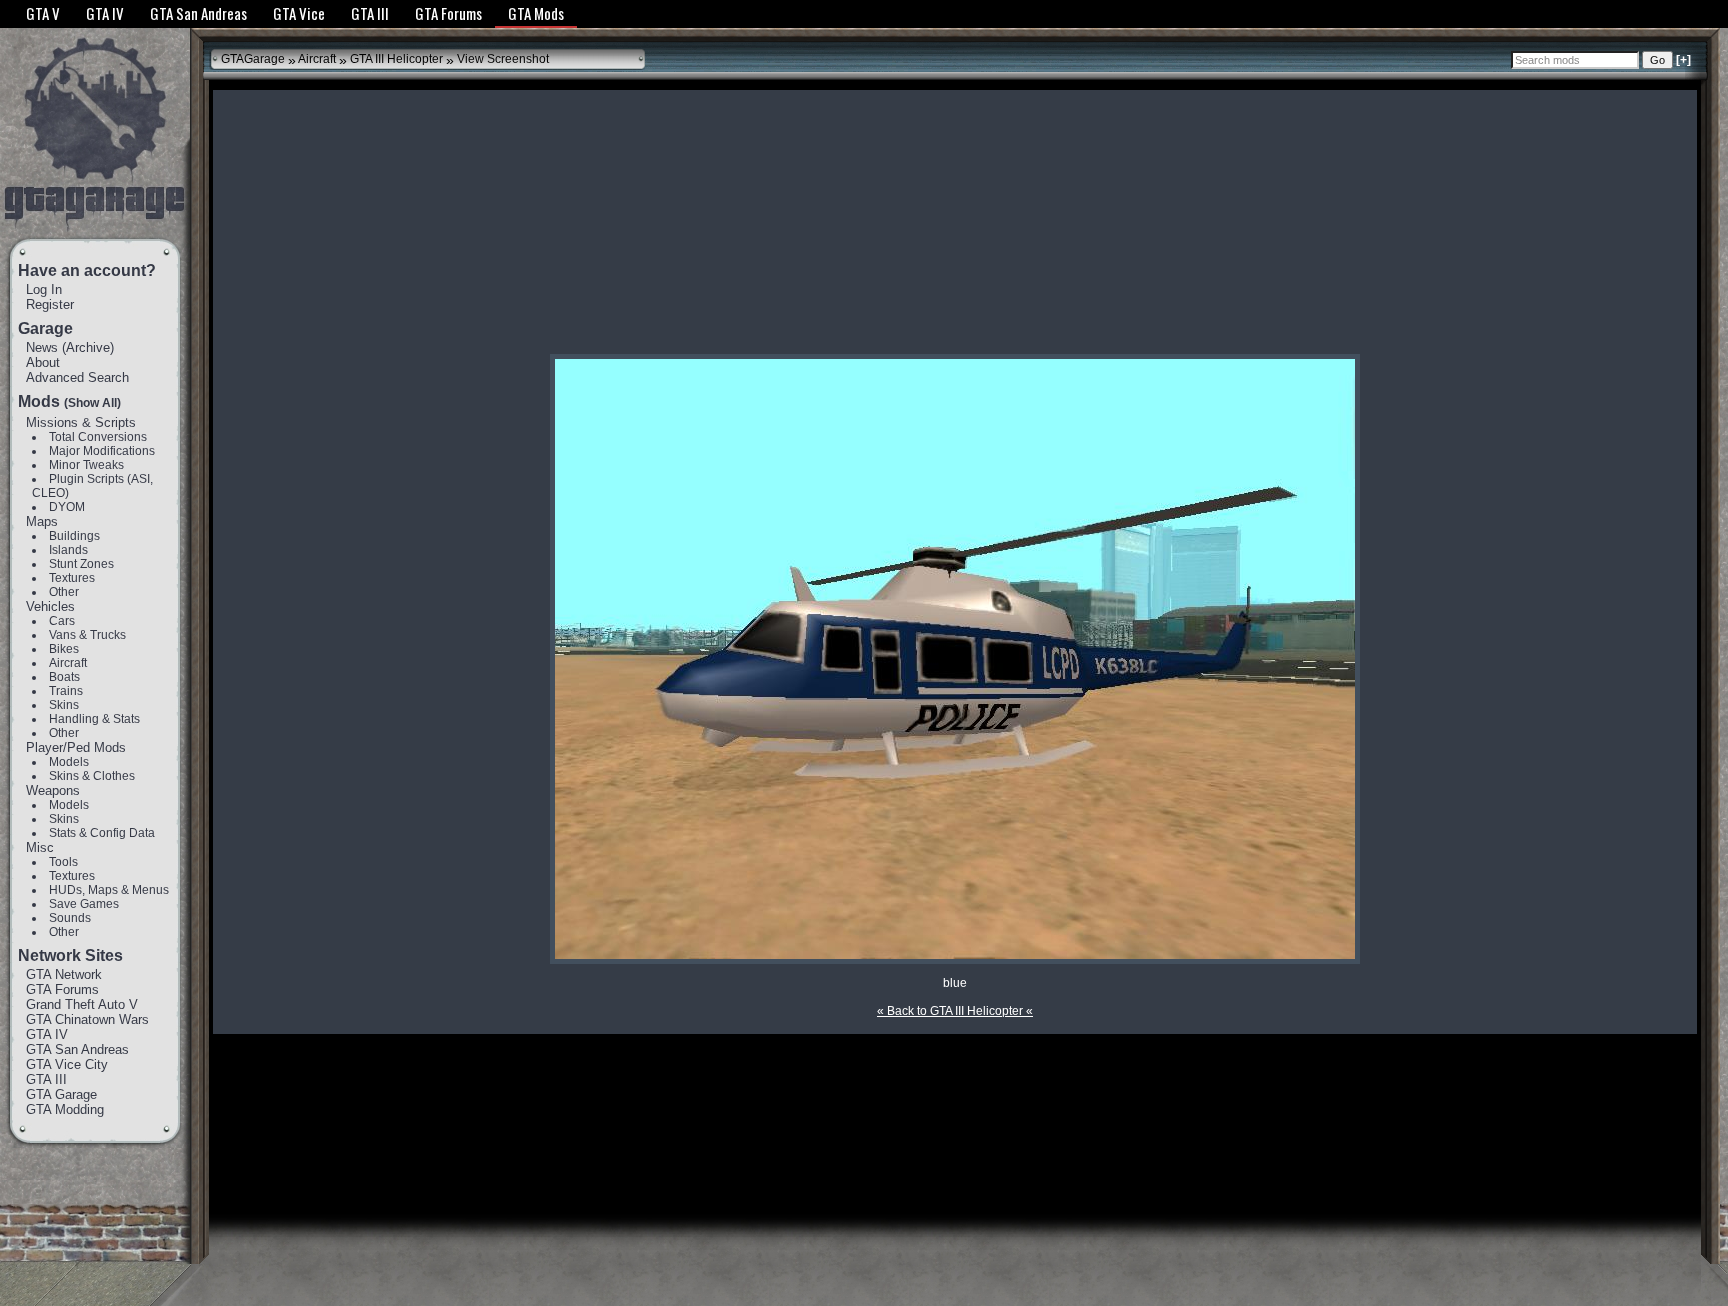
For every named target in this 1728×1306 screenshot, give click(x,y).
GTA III (46, 1079)
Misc (40, 847)
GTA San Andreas (77, 1049)
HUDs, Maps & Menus (109, 890)
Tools (63, 862)
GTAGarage (253, 59)
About (43, 362)
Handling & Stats (94, 719)
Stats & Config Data (102, 833)
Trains (66, 691)
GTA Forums (62, 989)
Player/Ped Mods (76, 747)
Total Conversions (98, 437)
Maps (42, 521)
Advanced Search (77, 377)
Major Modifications (102, 451)
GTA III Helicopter (396, 59)
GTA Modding (65, 1109)
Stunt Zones (81, 564)
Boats (64, 677)
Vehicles (50, 606)
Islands (68, 550)
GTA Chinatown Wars (87, 1019)
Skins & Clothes (92, 776)
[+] (1683, 60)
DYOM (67, 507)
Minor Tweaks (86, 465)
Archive (88, 347)
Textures (72, 578)
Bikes (64, 649)
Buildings (74, 536)
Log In (44, 289)
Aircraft (68, 663)
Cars (62, 621)
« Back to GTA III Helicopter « (955, 1011)
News (42, 347)
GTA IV (47, 1034)
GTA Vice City (67, 1064)
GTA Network (64, 974)
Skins (64, 705)
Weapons (53, 790)
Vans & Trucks (87, 635)
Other (64, 592)
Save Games (84, 904)
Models (69, 762)
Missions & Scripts (81, 422)
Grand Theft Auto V (82, 1004)
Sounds (70, 918)
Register (50, 304)
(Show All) (92, 403)
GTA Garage (61, 1094)
